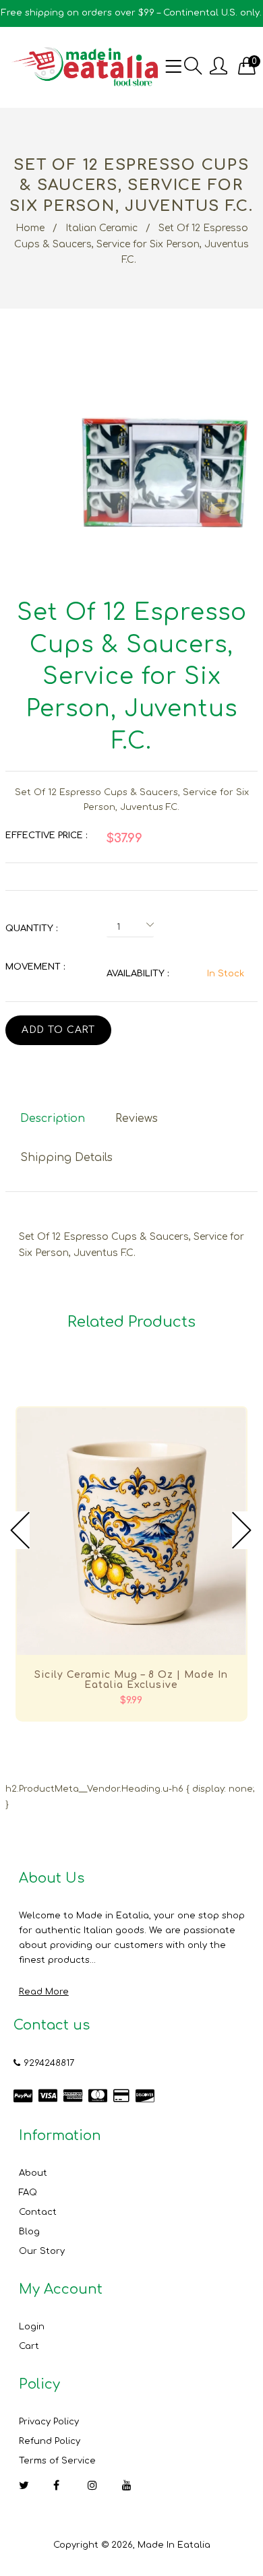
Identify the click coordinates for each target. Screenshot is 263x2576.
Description (53, 1119)
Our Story (42, 2251)
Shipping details (66, 1158)
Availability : (138, 974)
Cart (29, 2346)
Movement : (35, 967)
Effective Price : (46, 836)
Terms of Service (57, 2461)
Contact (38, 2212)
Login (32, 2327)
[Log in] (218, 67)
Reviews (137, 1119)
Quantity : (31, 929)
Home (30, 228)
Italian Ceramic (101, 228)
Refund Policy (50, 2441)
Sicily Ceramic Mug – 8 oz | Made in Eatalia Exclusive (131, 1680)
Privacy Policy (49, 2422)
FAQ (28, 2193)
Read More (44, 1992)
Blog (29, 2232)
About (33, 2173)
